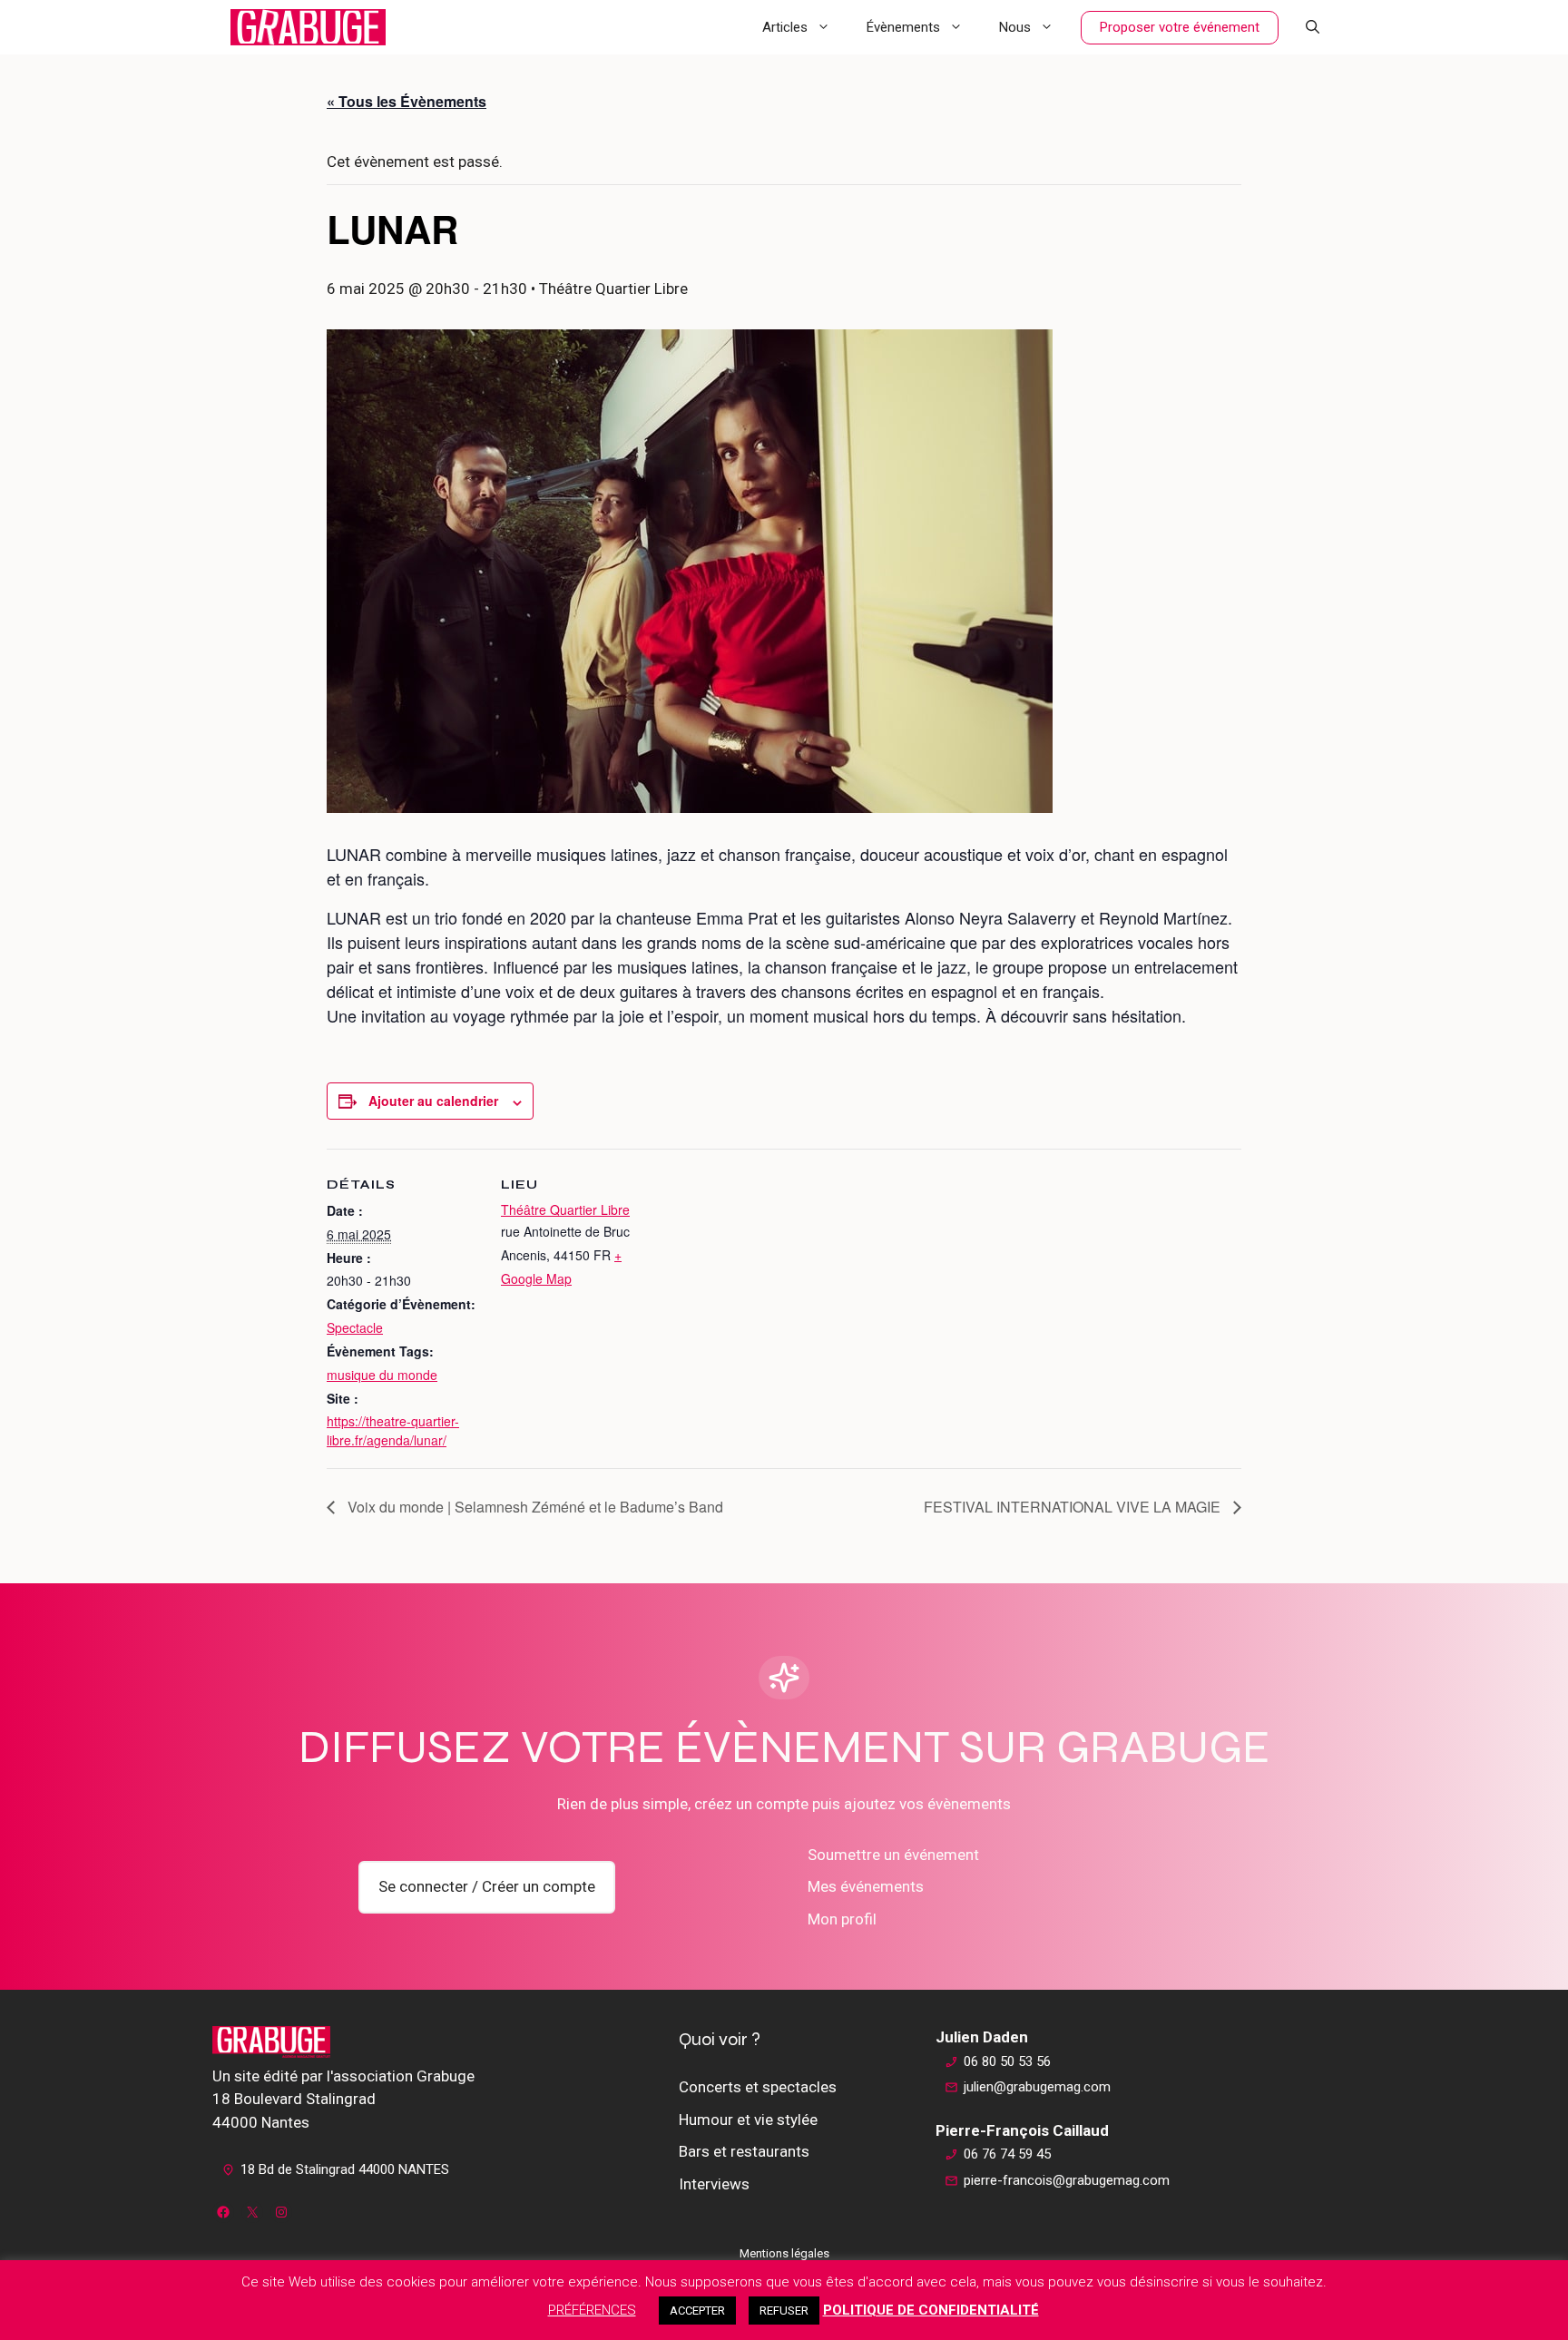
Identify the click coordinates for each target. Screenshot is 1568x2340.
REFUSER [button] (784, 2311)
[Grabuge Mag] (308, 27)
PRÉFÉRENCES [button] (592, 2310)
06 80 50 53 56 (1007, 2061)
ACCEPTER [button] (697, 2311)
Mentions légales (784, 2253)
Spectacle (355, 1327)
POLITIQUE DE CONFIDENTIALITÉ (931, 2310)
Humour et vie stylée (748, 2120)
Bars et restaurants (744, 2151)
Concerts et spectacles (758, 2087)
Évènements (903, 27)
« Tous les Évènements (407, 101)
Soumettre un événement (893, 1855)
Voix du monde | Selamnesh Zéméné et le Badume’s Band (534, 1507)
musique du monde (382, 1375)
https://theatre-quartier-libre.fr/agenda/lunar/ (393, 1430)
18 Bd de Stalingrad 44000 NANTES (345, 2169)
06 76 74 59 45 (1007, 2154)
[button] (1313, 27)
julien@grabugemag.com (1037, 2087)
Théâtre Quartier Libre (565, 1209)
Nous (1015, 27)
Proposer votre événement (1180, 27)
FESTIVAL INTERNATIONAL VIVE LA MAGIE (1074, 1507)
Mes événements (866, 1886)
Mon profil (842, 1919)
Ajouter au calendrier (433, 1101)
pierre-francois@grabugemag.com (1067, 2180)
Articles (785, 27)
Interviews (714, 2184)
